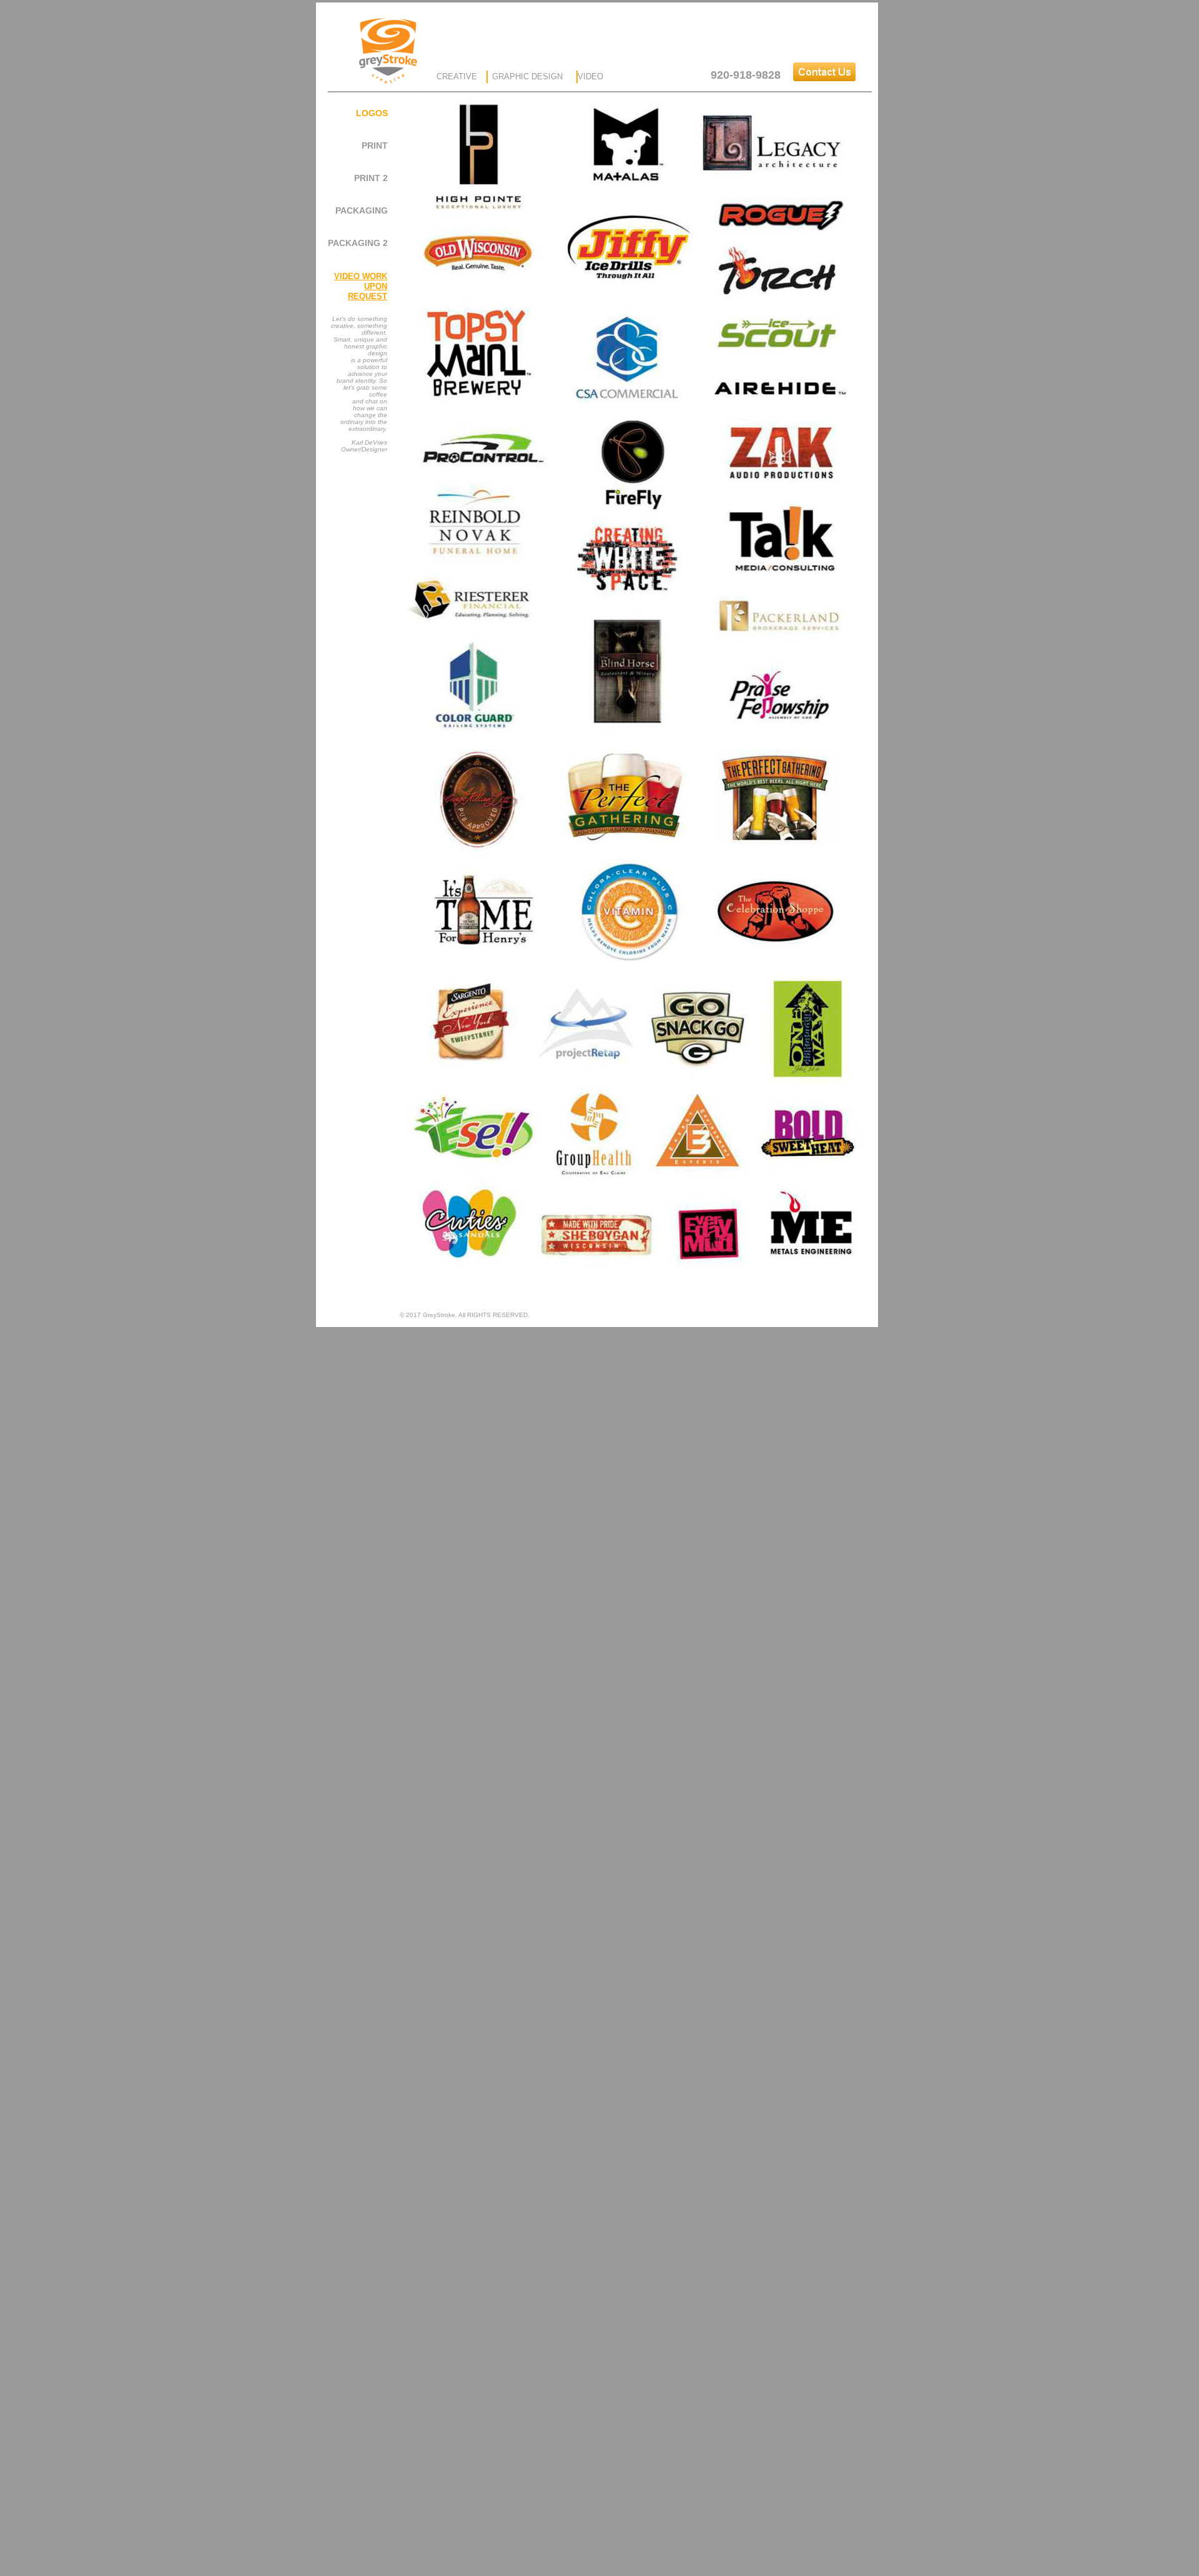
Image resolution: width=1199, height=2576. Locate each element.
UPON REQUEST (368, 291)
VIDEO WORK (361, 276)
